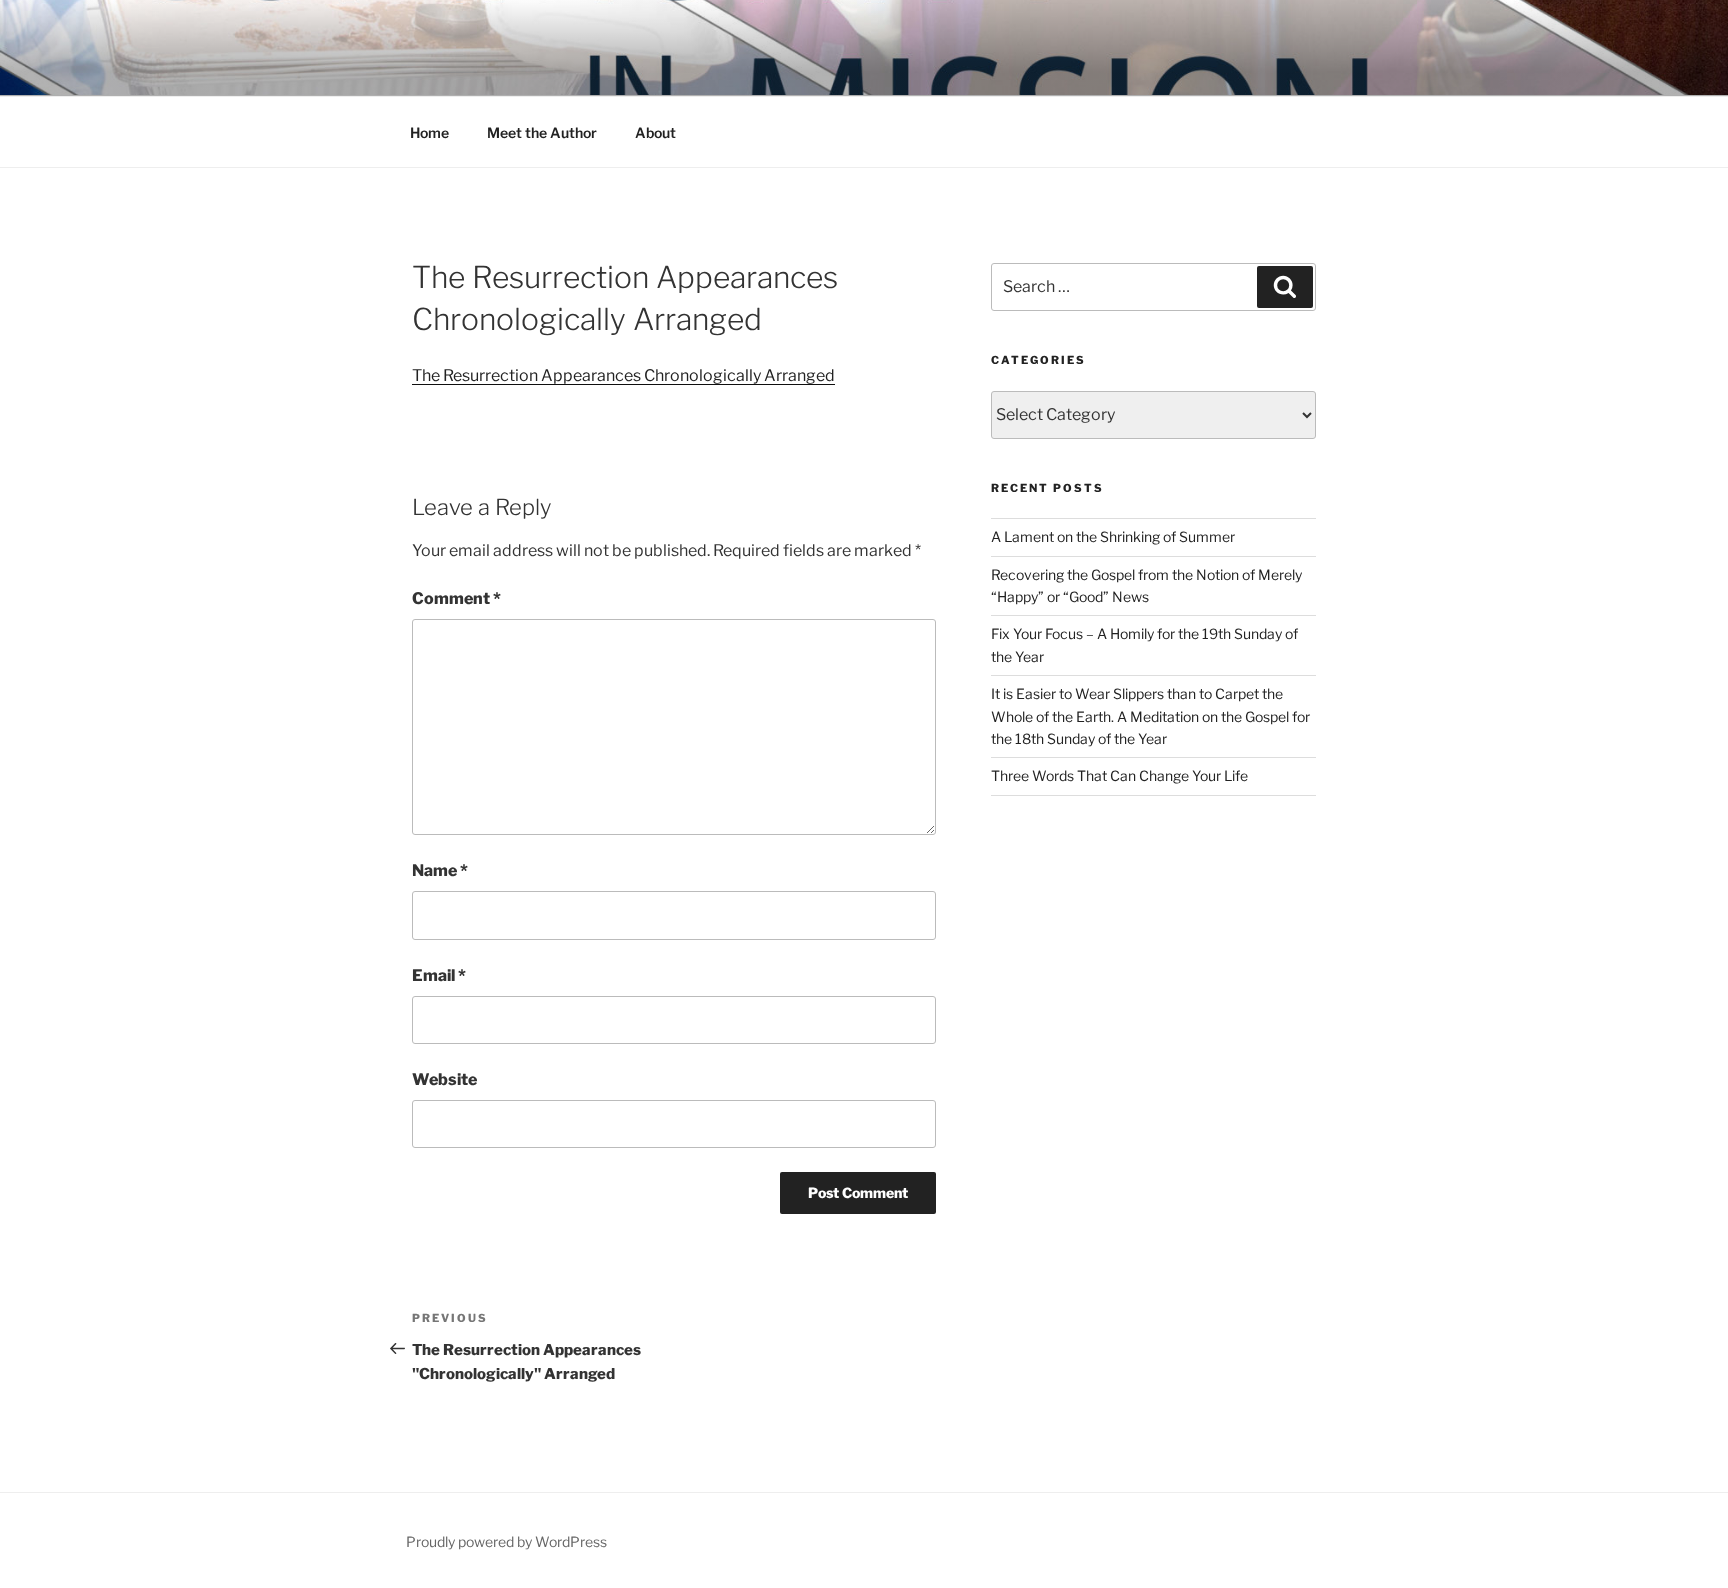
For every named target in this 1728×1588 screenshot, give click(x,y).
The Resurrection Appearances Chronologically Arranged (623, 375)
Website (444, 1079)
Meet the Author (542, 132)
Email (439, 975)
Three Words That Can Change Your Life (1119, 775)
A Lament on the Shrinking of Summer (1113, 536)
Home (429, 132)
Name (440, 870)
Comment (456, 598)
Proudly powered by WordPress (506, 1541)
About (655, 132)
